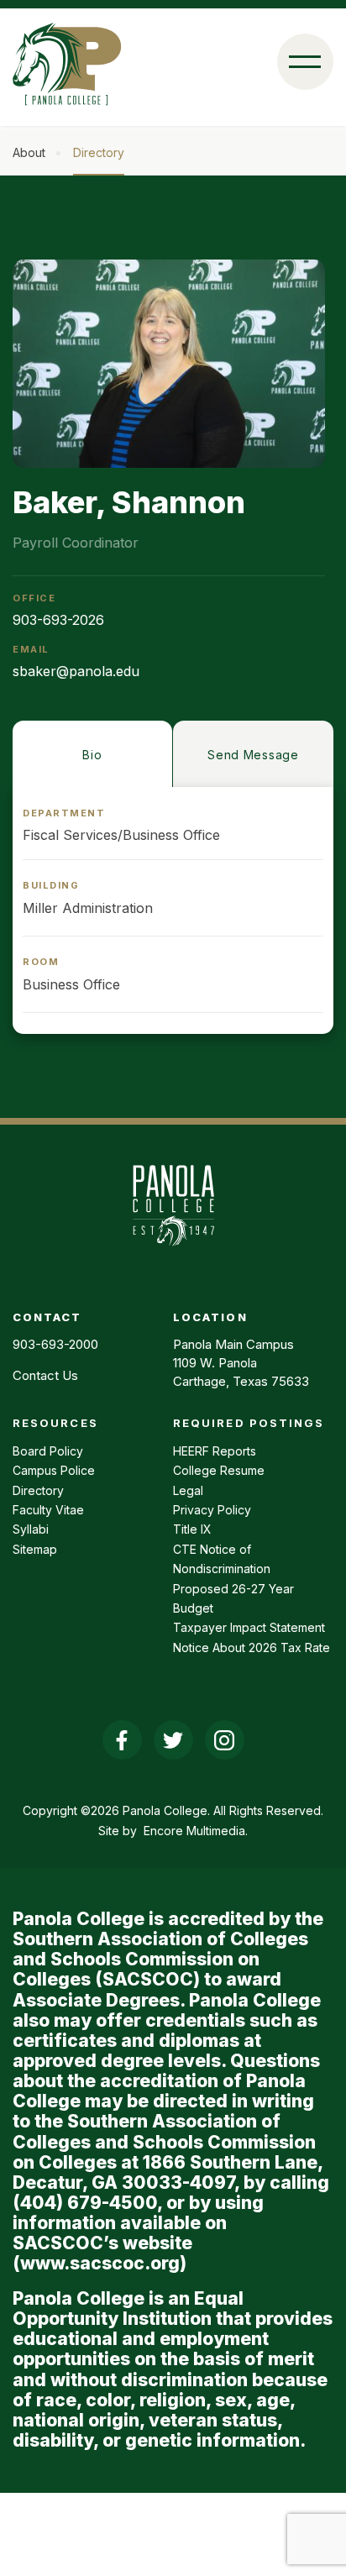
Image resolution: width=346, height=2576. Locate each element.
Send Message (253, 755)
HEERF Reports (215, 1451)
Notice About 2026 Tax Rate (252, 1647)
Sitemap (35, 1549)
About (29, 152)
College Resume (219, 1470)
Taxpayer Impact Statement (249, 1627)
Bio (92, 755)
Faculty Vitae (48, 1510)
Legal (188, 1490)
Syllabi (31, 1529)
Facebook (122, 1740)
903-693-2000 (55, 1344)
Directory (99, 152)
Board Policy (48, 1451)
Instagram (225, 1740)
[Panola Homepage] (173, 1255)
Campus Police (54, 1470)
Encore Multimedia (194, 1831)
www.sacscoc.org (100, 2263)
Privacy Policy (212, 1510)
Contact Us (45, 1375)
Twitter (173, 1740)
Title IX (192, 1529)
